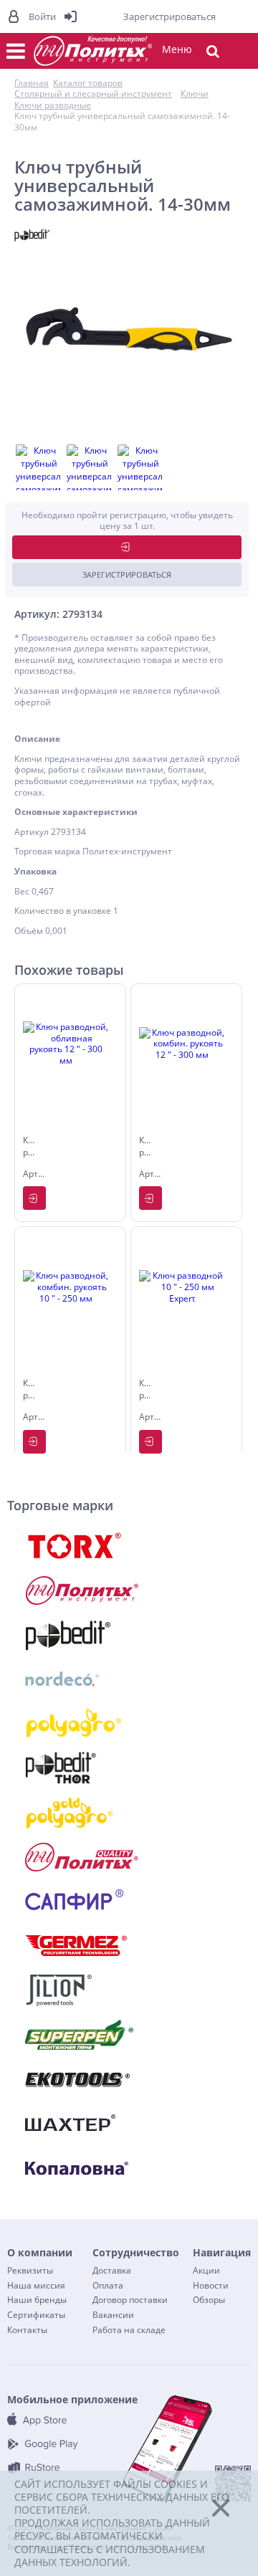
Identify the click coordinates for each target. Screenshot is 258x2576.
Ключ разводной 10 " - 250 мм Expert (147, 1390)
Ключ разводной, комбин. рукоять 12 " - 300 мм (147, 1148)
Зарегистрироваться (127, 574)
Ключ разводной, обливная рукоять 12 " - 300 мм (31, 1148)
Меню (177, 49)
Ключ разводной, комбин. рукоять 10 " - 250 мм (31, 1390)
